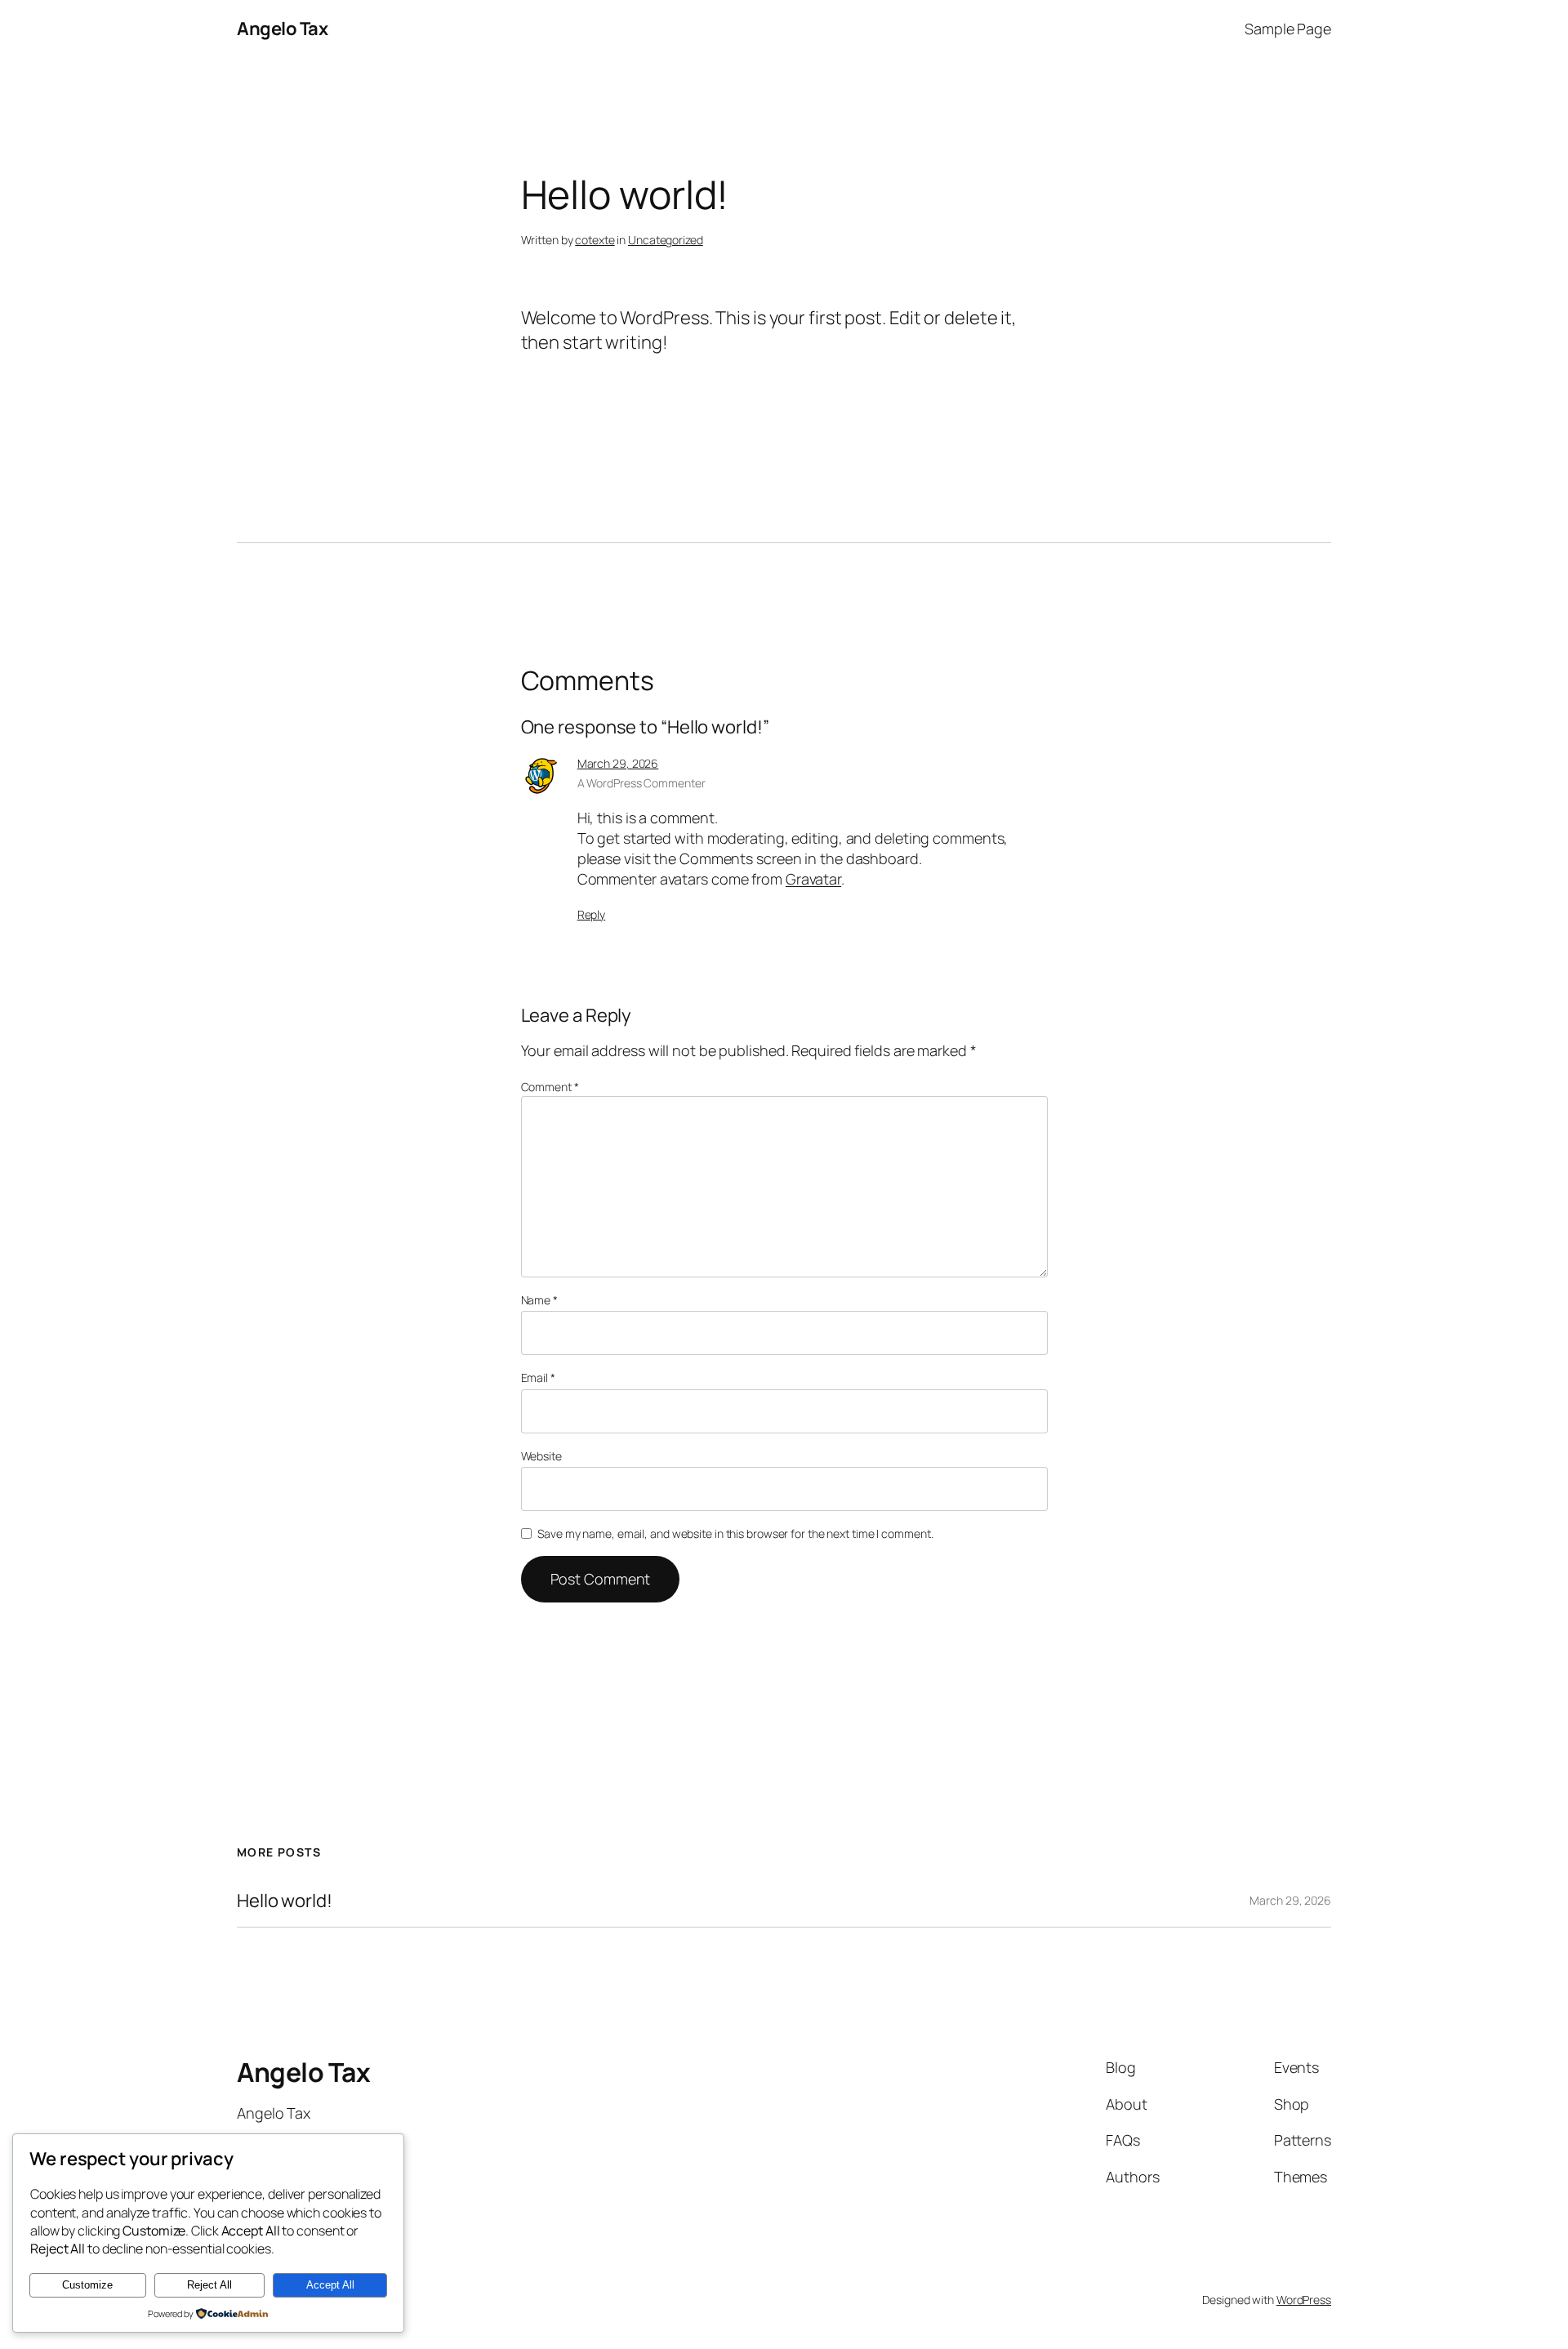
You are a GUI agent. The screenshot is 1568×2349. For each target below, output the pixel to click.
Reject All (209, 2285)
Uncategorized (666, 240)
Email (538, 1377)
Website (541, 1456)
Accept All (330, 2285)
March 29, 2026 (618, 763)
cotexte (595, 240)
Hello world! (285, 1901)
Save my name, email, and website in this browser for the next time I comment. (735, 1533)
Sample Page (1288, 29)
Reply (592, 914)
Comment (550, 1087)
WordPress (1304, 2300)
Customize (87, 2285)
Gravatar (813, 879)
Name (539, 1300)
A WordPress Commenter (641, 783)
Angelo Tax (282, 29)
